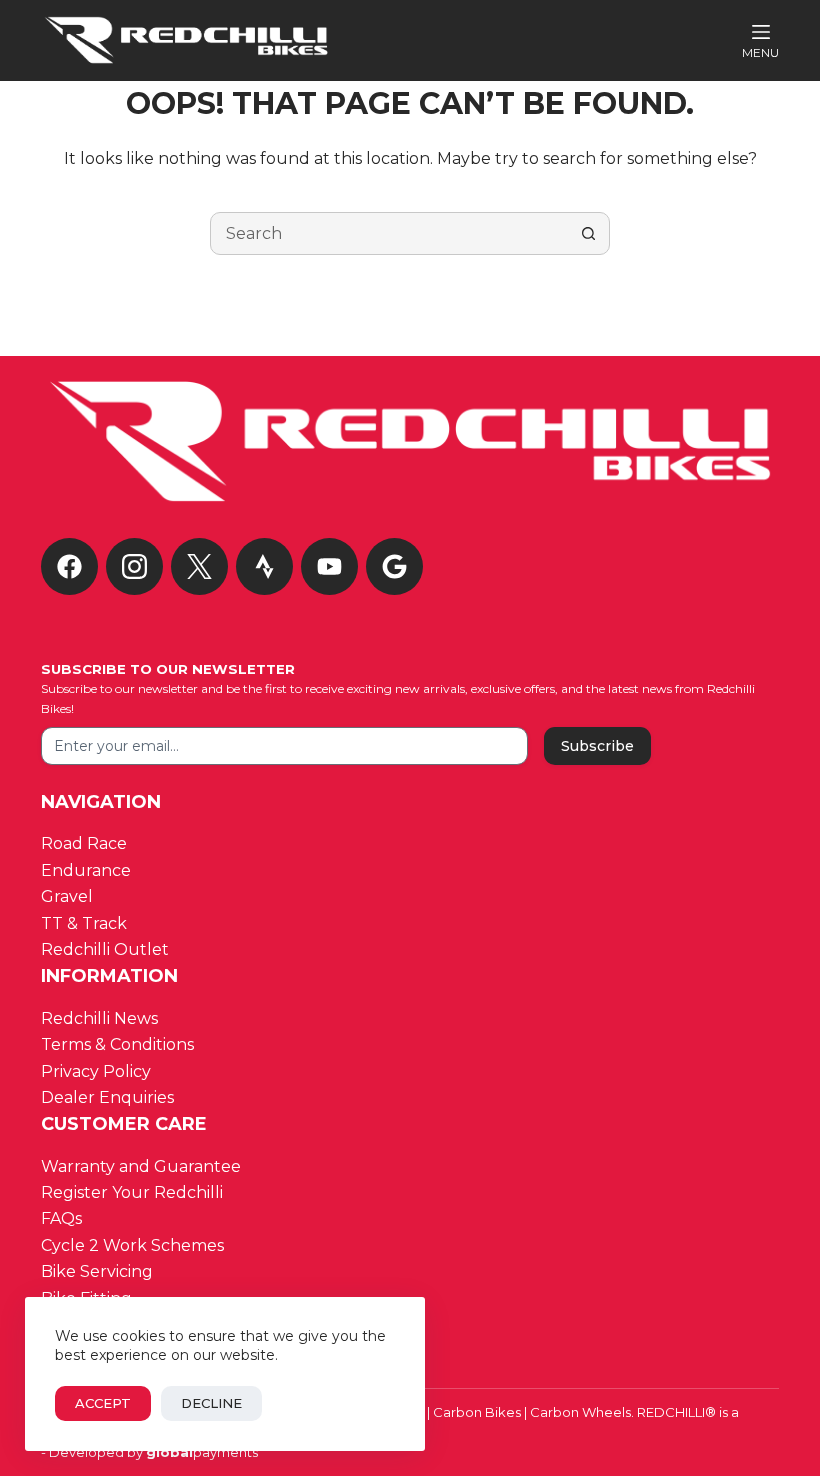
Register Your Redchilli (132, 1192)
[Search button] (588, 233)
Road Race (84, 843)
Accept (103, 1403)
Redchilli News (99, 1018)
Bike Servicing (97, 1271)
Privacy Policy (96, 1071)
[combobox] (389, 233)
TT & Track (84, 923)
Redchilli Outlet (105, 949)
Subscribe (597, 746)
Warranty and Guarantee (141, 1166)
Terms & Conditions (119, 1044)
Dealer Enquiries (109, 1097)
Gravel (67, 896)
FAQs (61, 1218)
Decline (211, 1403)
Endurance (86, 870)
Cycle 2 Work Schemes (132, 1245)
